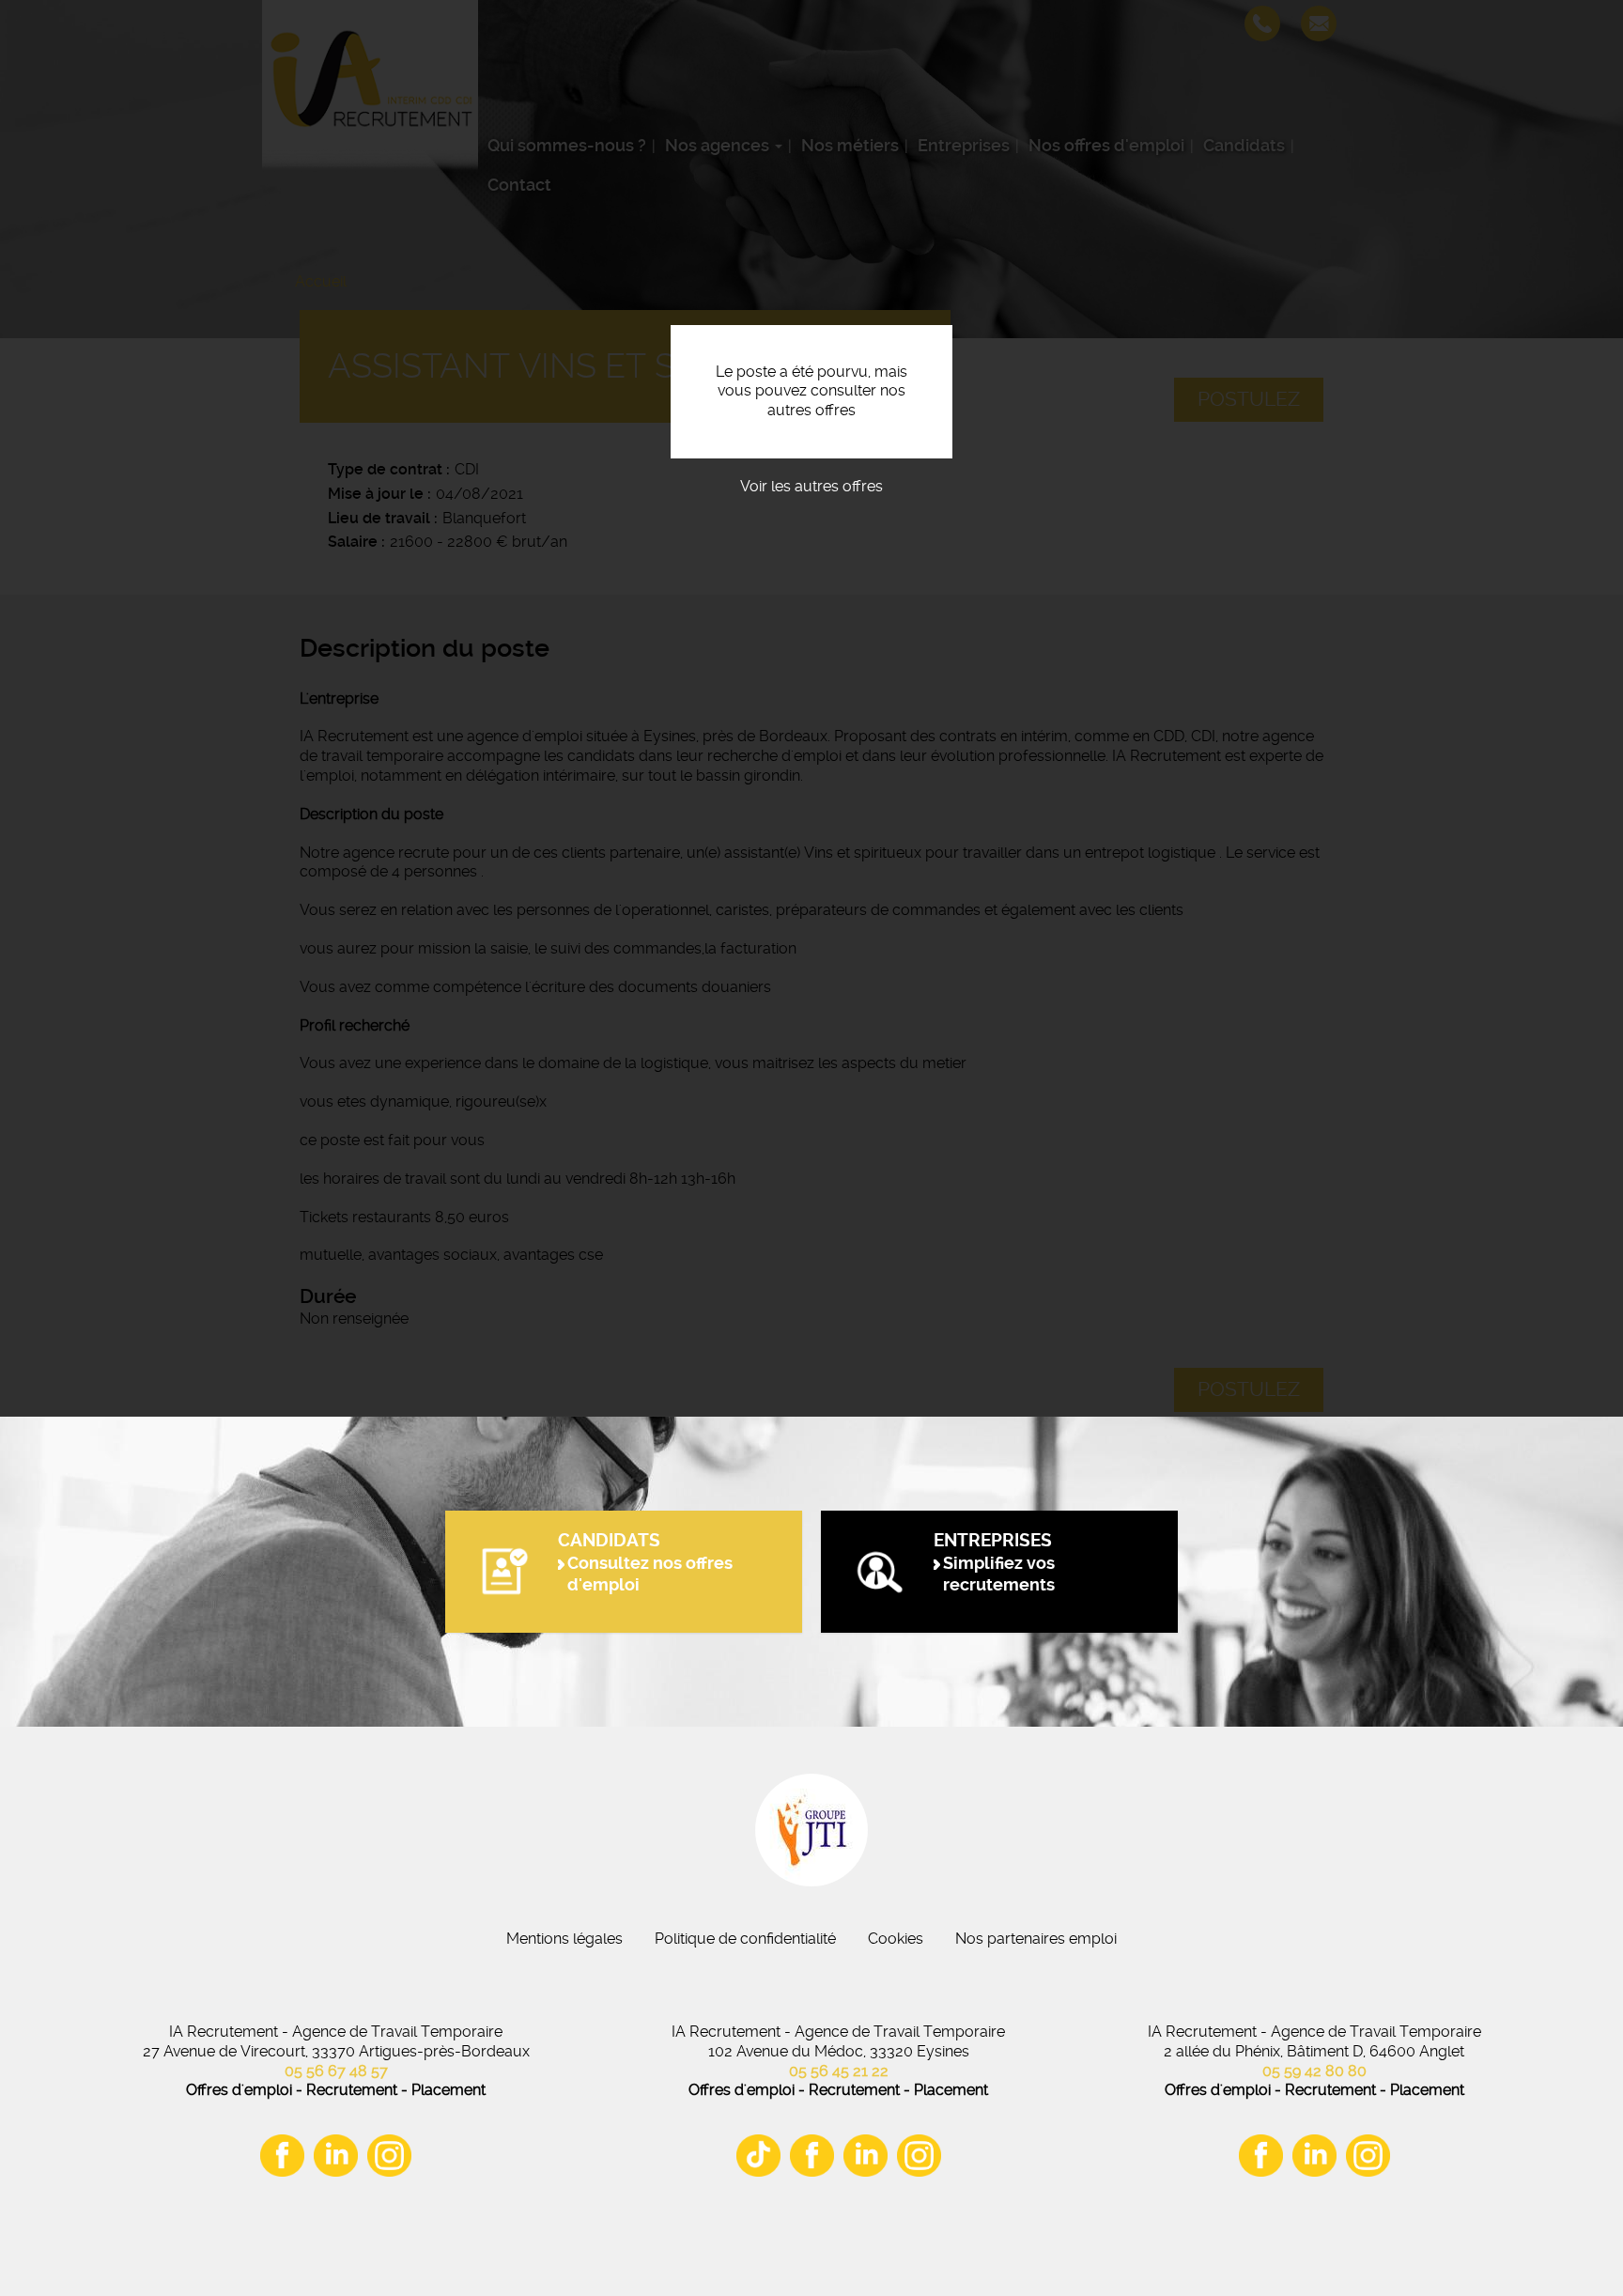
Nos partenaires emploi (1036, 1939)
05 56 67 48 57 (336, 2071)
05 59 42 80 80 (1314, 2071)
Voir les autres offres (811, 486)
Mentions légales (564, 1939)
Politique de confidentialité (745, 1939)
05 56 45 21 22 (839, 2071)
